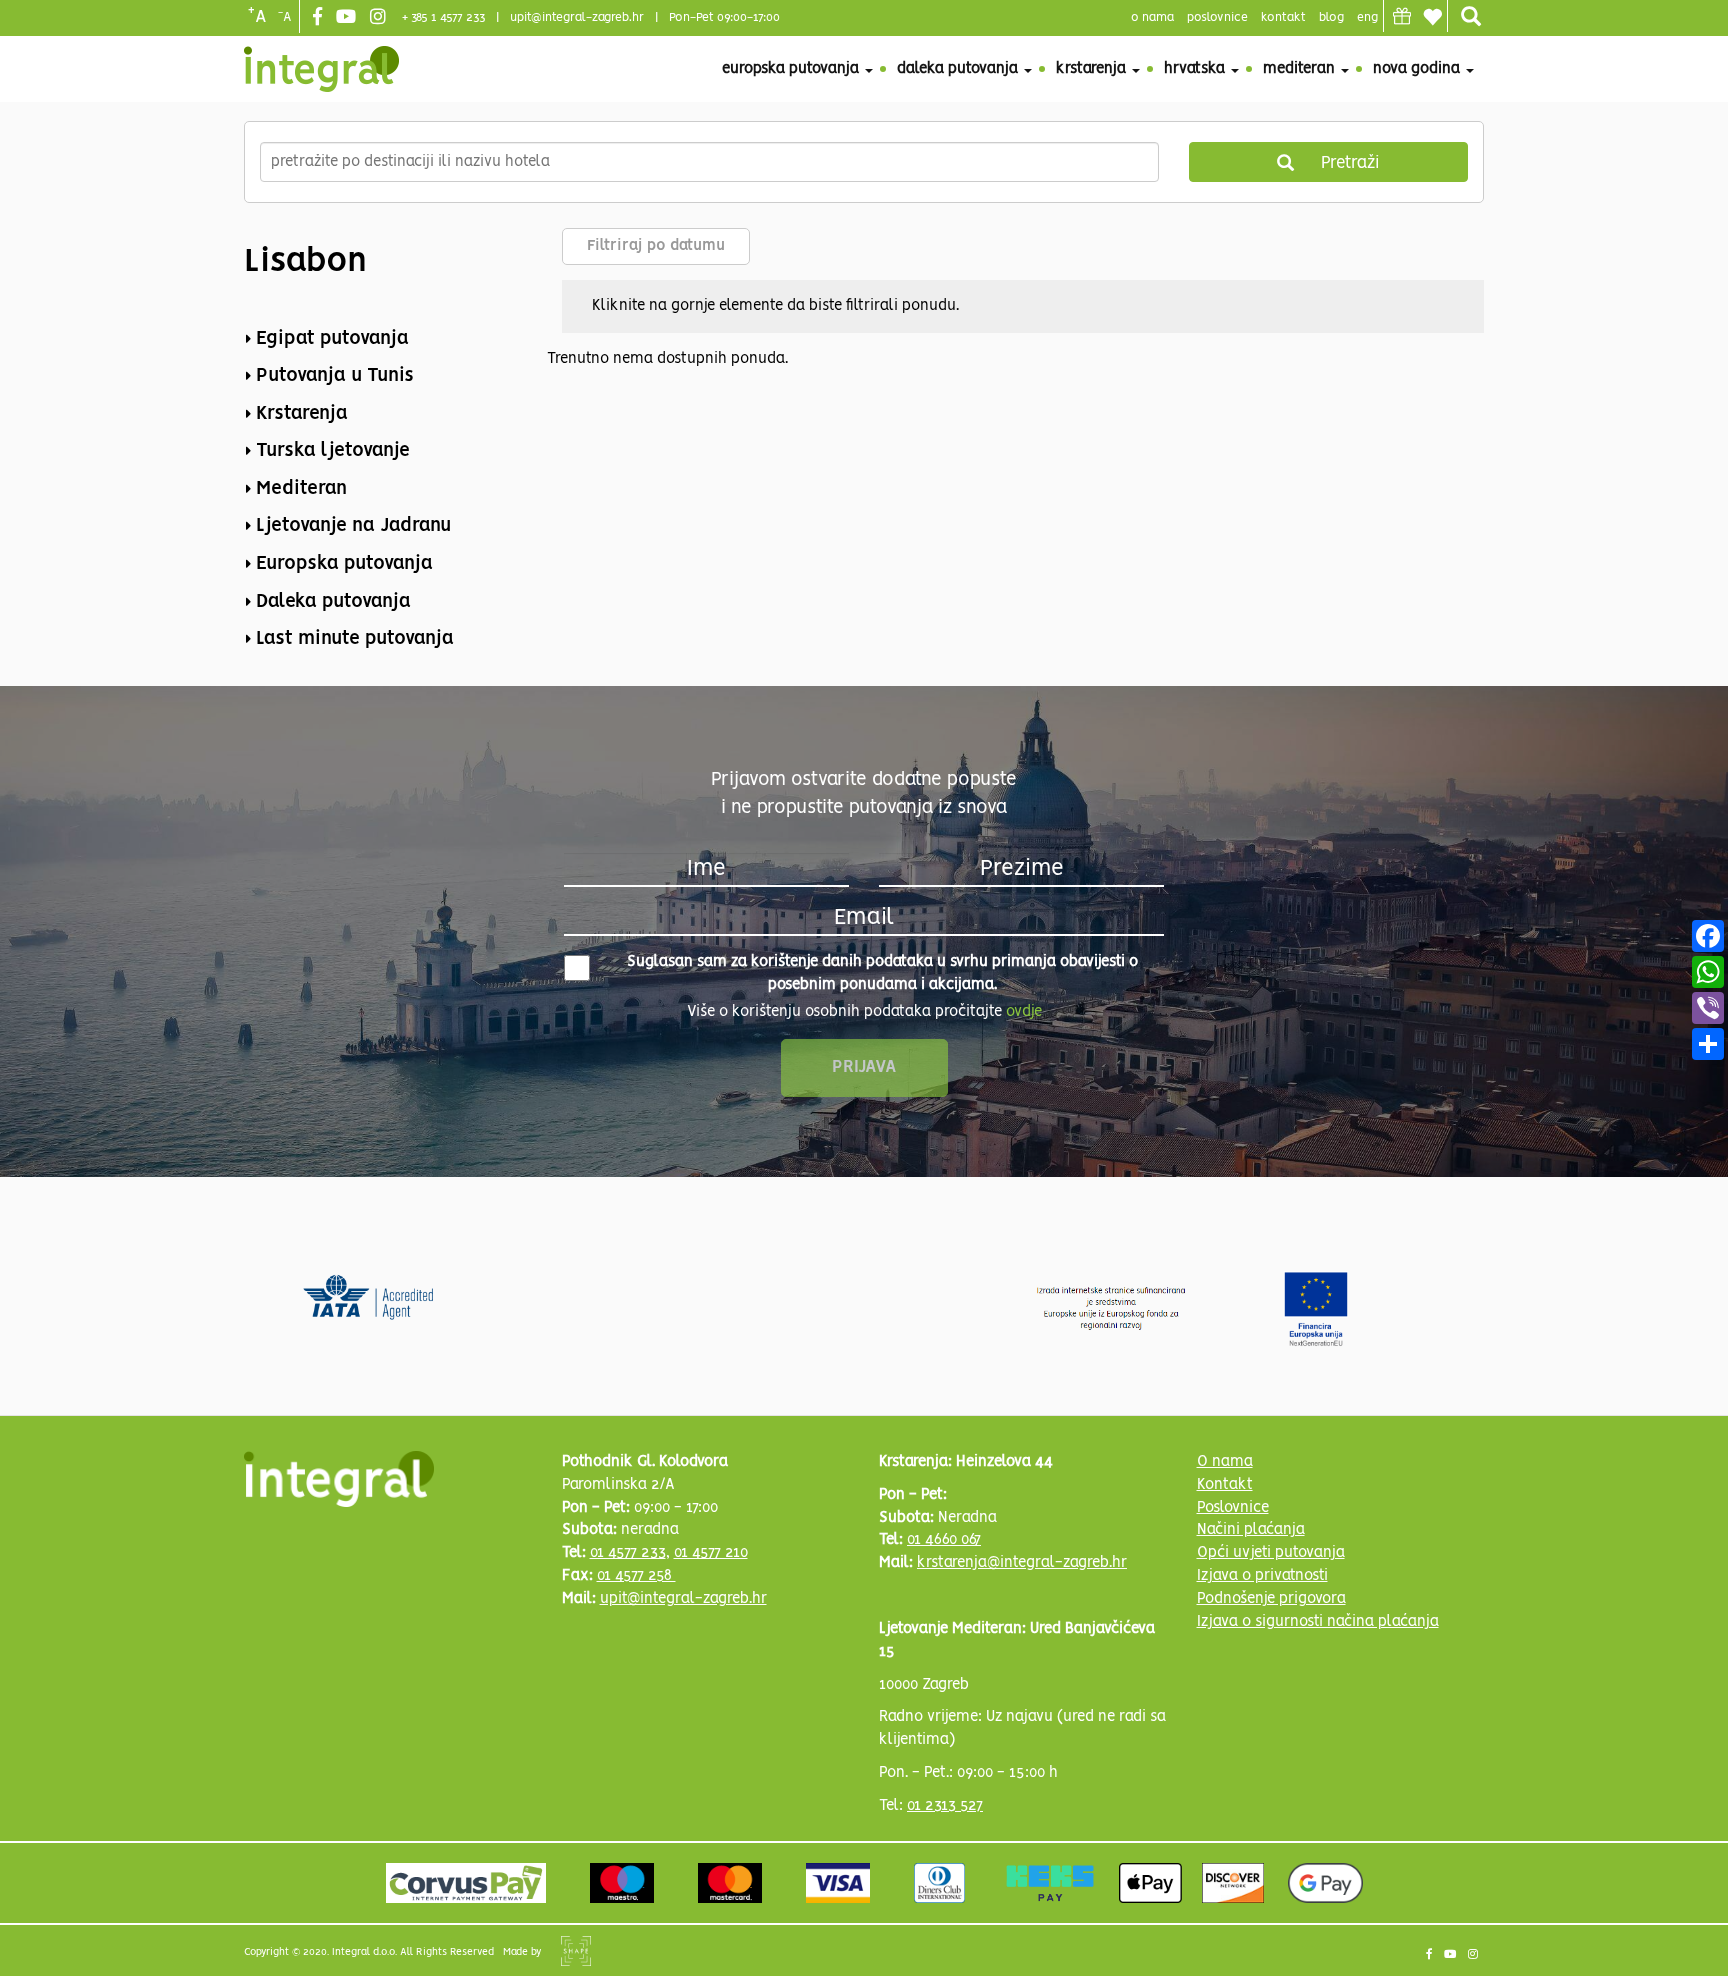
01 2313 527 (945, 1806)
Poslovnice (1233, 1508)
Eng (1367, 17)
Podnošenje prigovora (1271, 1599)
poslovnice (1217, 17)
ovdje (1024, 1012)
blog (1331, 17)
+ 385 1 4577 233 (443, 17)
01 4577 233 (628, 1553)
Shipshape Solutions (576, 1951)
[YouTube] (348, 18)
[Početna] (321, 69)
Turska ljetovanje (333, 451)
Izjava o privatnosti (1262, 1576)
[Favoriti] (1432, 17)
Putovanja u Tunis (335, 376)
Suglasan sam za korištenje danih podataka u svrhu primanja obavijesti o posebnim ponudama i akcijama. (882, 973)
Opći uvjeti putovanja (1271, 1553)
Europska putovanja (792, 69)
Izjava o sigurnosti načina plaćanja (1318, 1622)
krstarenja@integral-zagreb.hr (1022, 1563)
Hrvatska (1196, 69)
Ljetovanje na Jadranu (353, 526)
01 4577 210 (711, 1553)
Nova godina (1418, 69)
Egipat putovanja (332, 339)
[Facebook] (320, 18)
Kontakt (1283, 17)
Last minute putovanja (355, 639)
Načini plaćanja (1251, 1530)
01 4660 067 (944, 1540)
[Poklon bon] (1402, 16)
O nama (1225, 1462)
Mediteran (1301, 69)
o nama (1152, 17)
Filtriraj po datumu (656, 246)
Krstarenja (1093, 69)
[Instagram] (380, 18)
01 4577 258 (636, 1576)
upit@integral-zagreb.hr (577, 17)
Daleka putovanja (959, 69)
